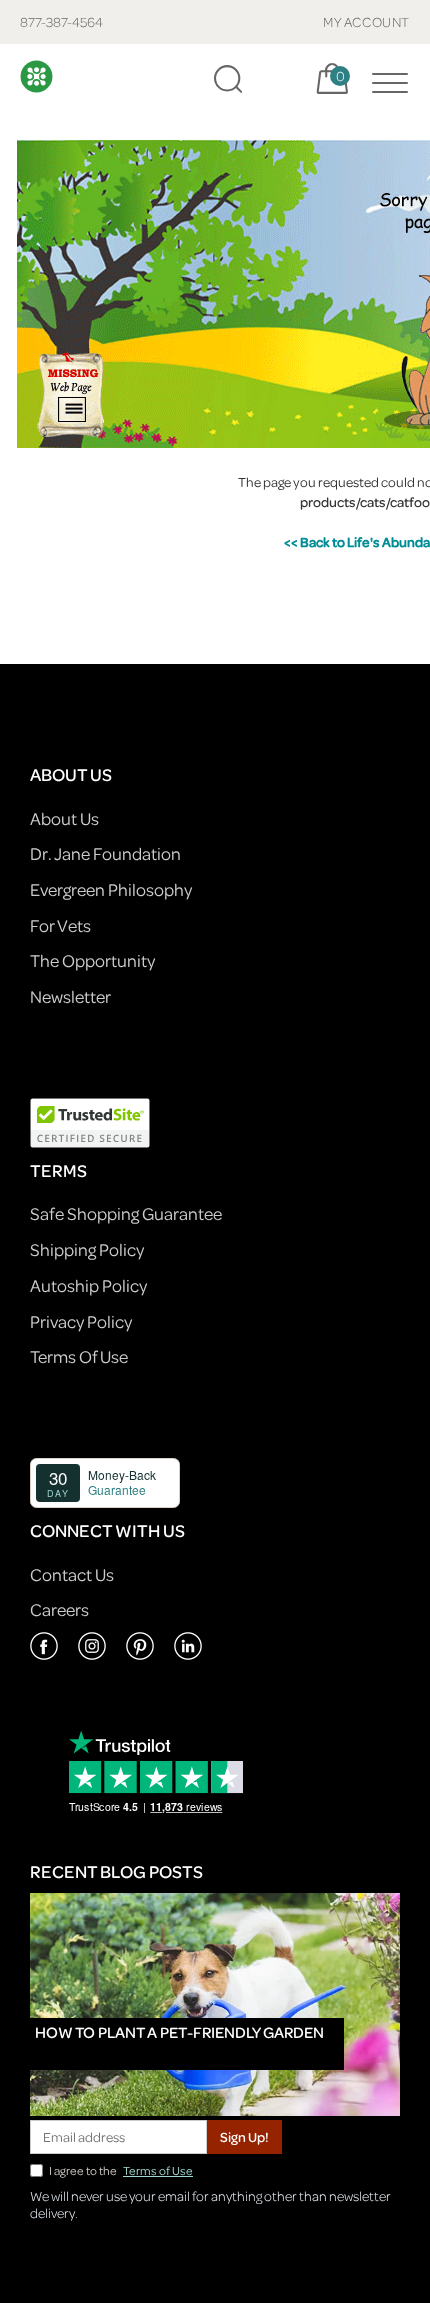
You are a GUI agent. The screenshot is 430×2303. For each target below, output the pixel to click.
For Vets (60, 925)
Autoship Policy (88, 1285)
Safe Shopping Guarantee (126, 1213)
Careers (59, 1609)
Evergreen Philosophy (111, 889)
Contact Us (72, 1574)
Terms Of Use (79, 1356)
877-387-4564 (61, 21)
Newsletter (70, 996)
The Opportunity (92, 960)
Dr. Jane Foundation (105, 853)
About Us (64, 818)
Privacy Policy (81, 1321)
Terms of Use (158, 2170)
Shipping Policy (87, 1249)
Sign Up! (244, 2136)
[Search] (228, 79)
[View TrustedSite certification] (90, 1120)
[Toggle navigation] (385, 79)
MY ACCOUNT (366, 21)
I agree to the (121, 2170)
